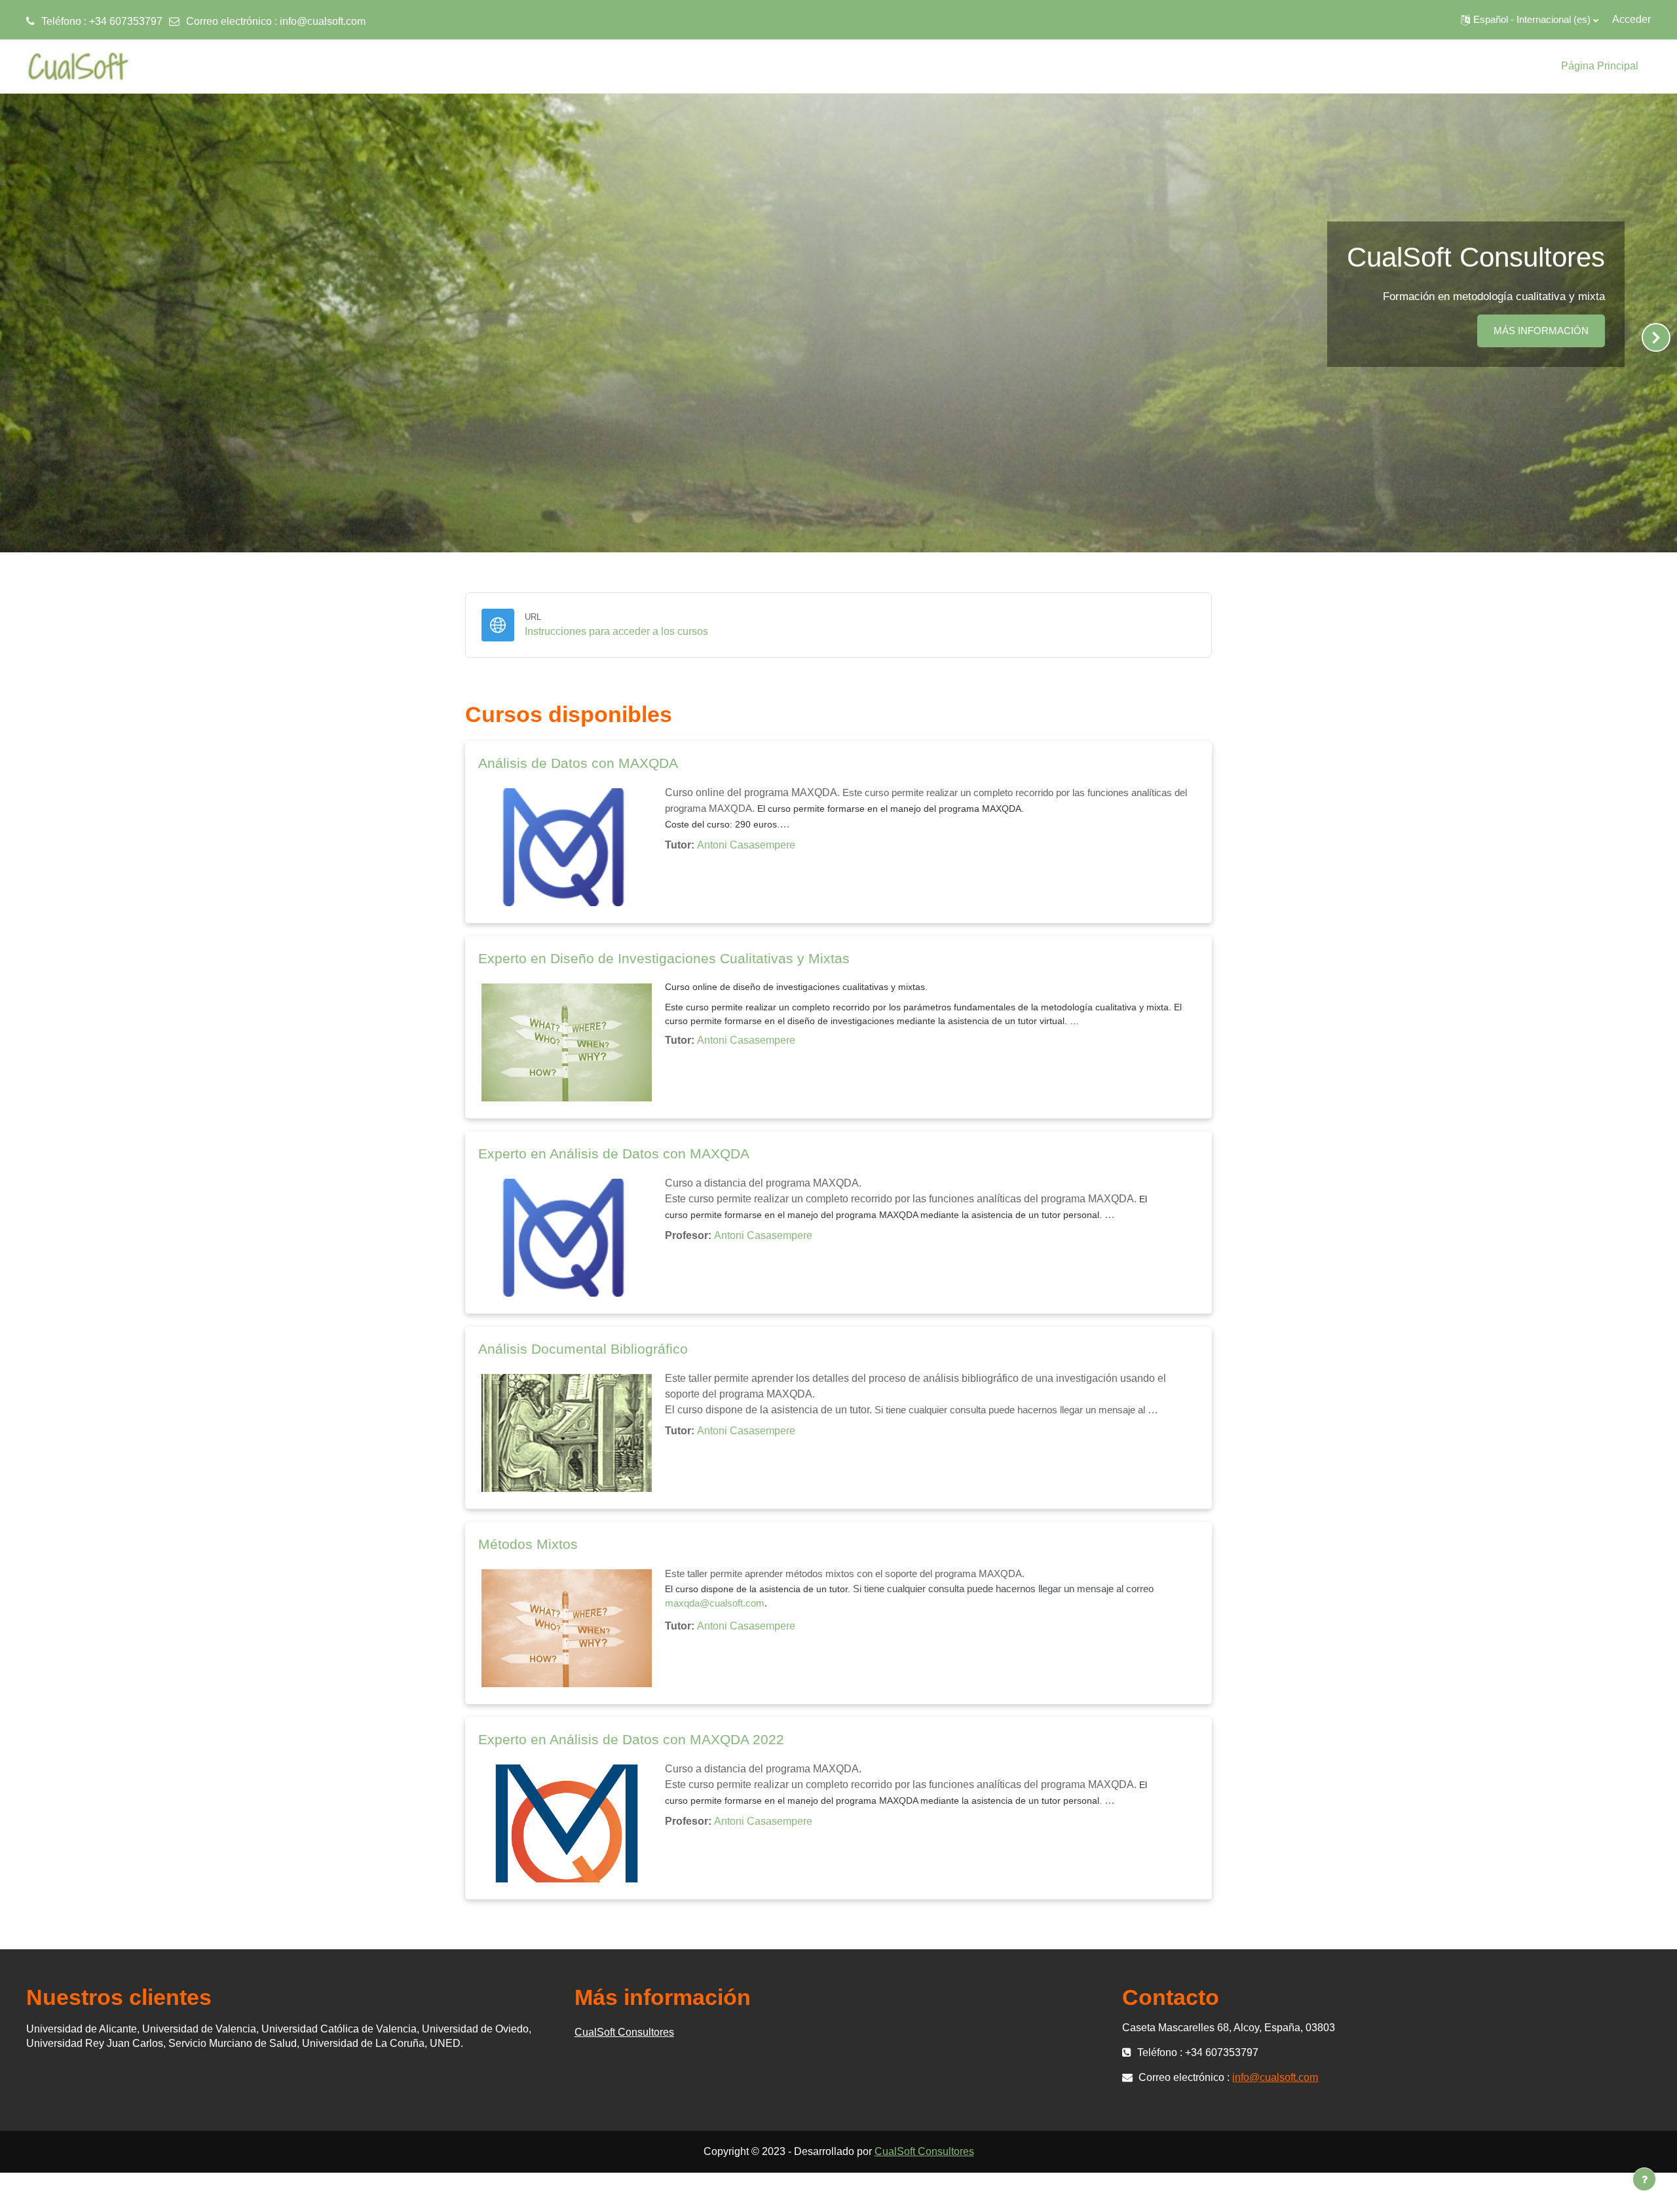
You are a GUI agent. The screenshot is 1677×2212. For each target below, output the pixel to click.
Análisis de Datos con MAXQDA (578, 763)
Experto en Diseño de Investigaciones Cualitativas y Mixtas (664, 958)
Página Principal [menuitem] (1600, 66)
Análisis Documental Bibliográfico (583, 1349)
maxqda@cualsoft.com (715, 1603)
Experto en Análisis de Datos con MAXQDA (614, 1154)
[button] (1530, 20)
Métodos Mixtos (528, 1544)
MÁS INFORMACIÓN (1541, 331)
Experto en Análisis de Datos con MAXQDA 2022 (631, 1739)
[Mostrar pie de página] (1644, 2179)
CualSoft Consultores (624, 2032)
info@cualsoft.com (323, 21)
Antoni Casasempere (746, 845)
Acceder (1631, 19)
